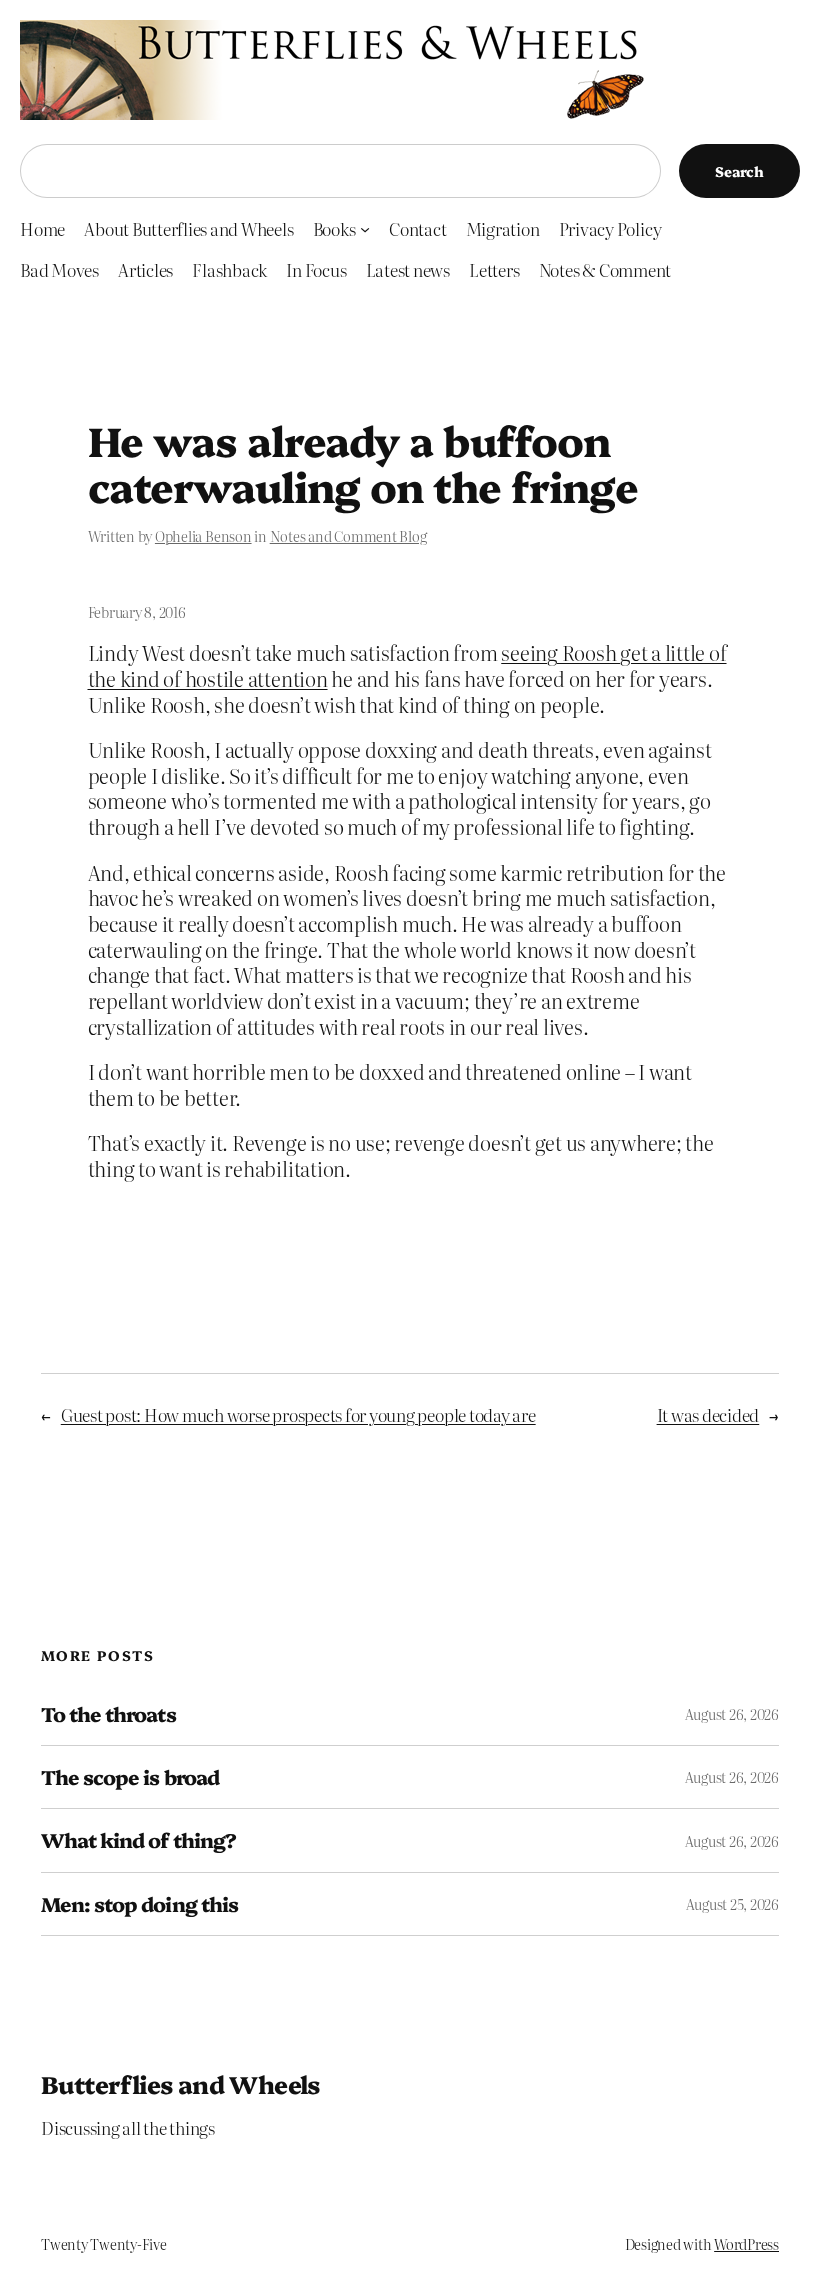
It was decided (708, 1414)
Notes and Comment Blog (348, 536)
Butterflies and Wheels (180, 2083)
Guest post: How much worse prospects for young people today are (298, 1414)
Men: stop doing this (139, 1904)
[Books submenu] (365, 229)
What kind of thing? (138, 1840)
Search (739, 171)
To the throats (108, 1714)
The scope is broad (130, 1777)
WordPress (746, 2244)
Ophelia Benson (203, 536)
